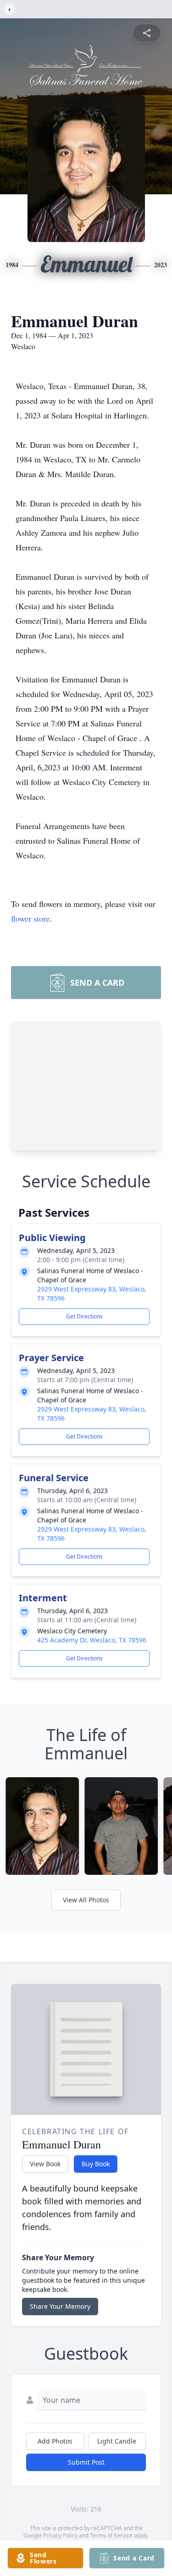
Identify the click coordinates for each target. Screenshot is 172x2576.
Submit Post (86, 2462)
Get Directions (84, 1316)
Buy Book (96, 2164)
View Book (45, 2164)
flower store (30, 918)
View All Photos (86, 1900)
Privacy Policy (60, 2535)
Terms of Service (111, 2535)
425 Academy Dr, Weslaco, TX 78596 (92, 1640)
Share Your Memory (60, 2306)
